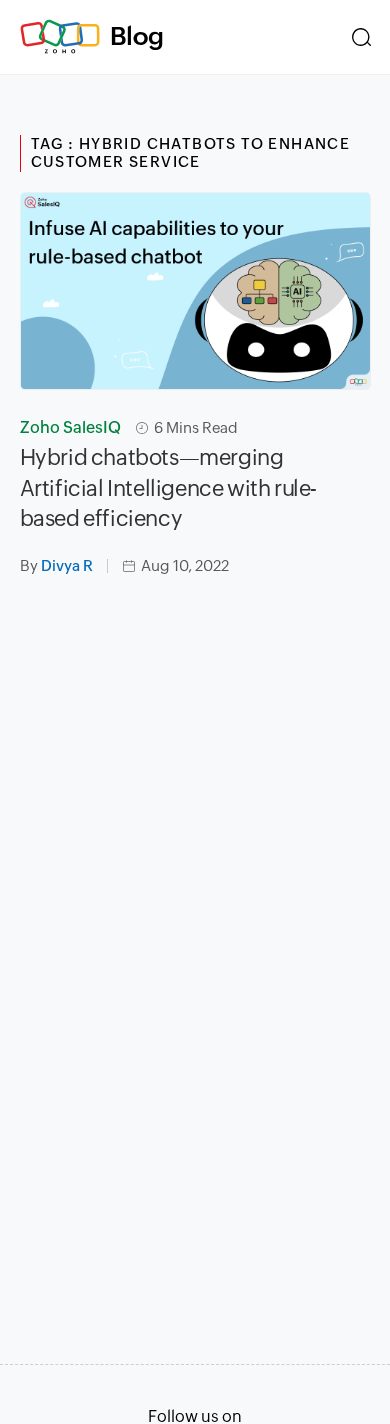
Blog (137, 36)
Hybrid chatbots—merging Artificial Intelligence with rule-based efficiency (168, 488)
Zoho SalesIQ (70, 427)
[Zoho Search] (361, 37)
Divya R (67, 565)
